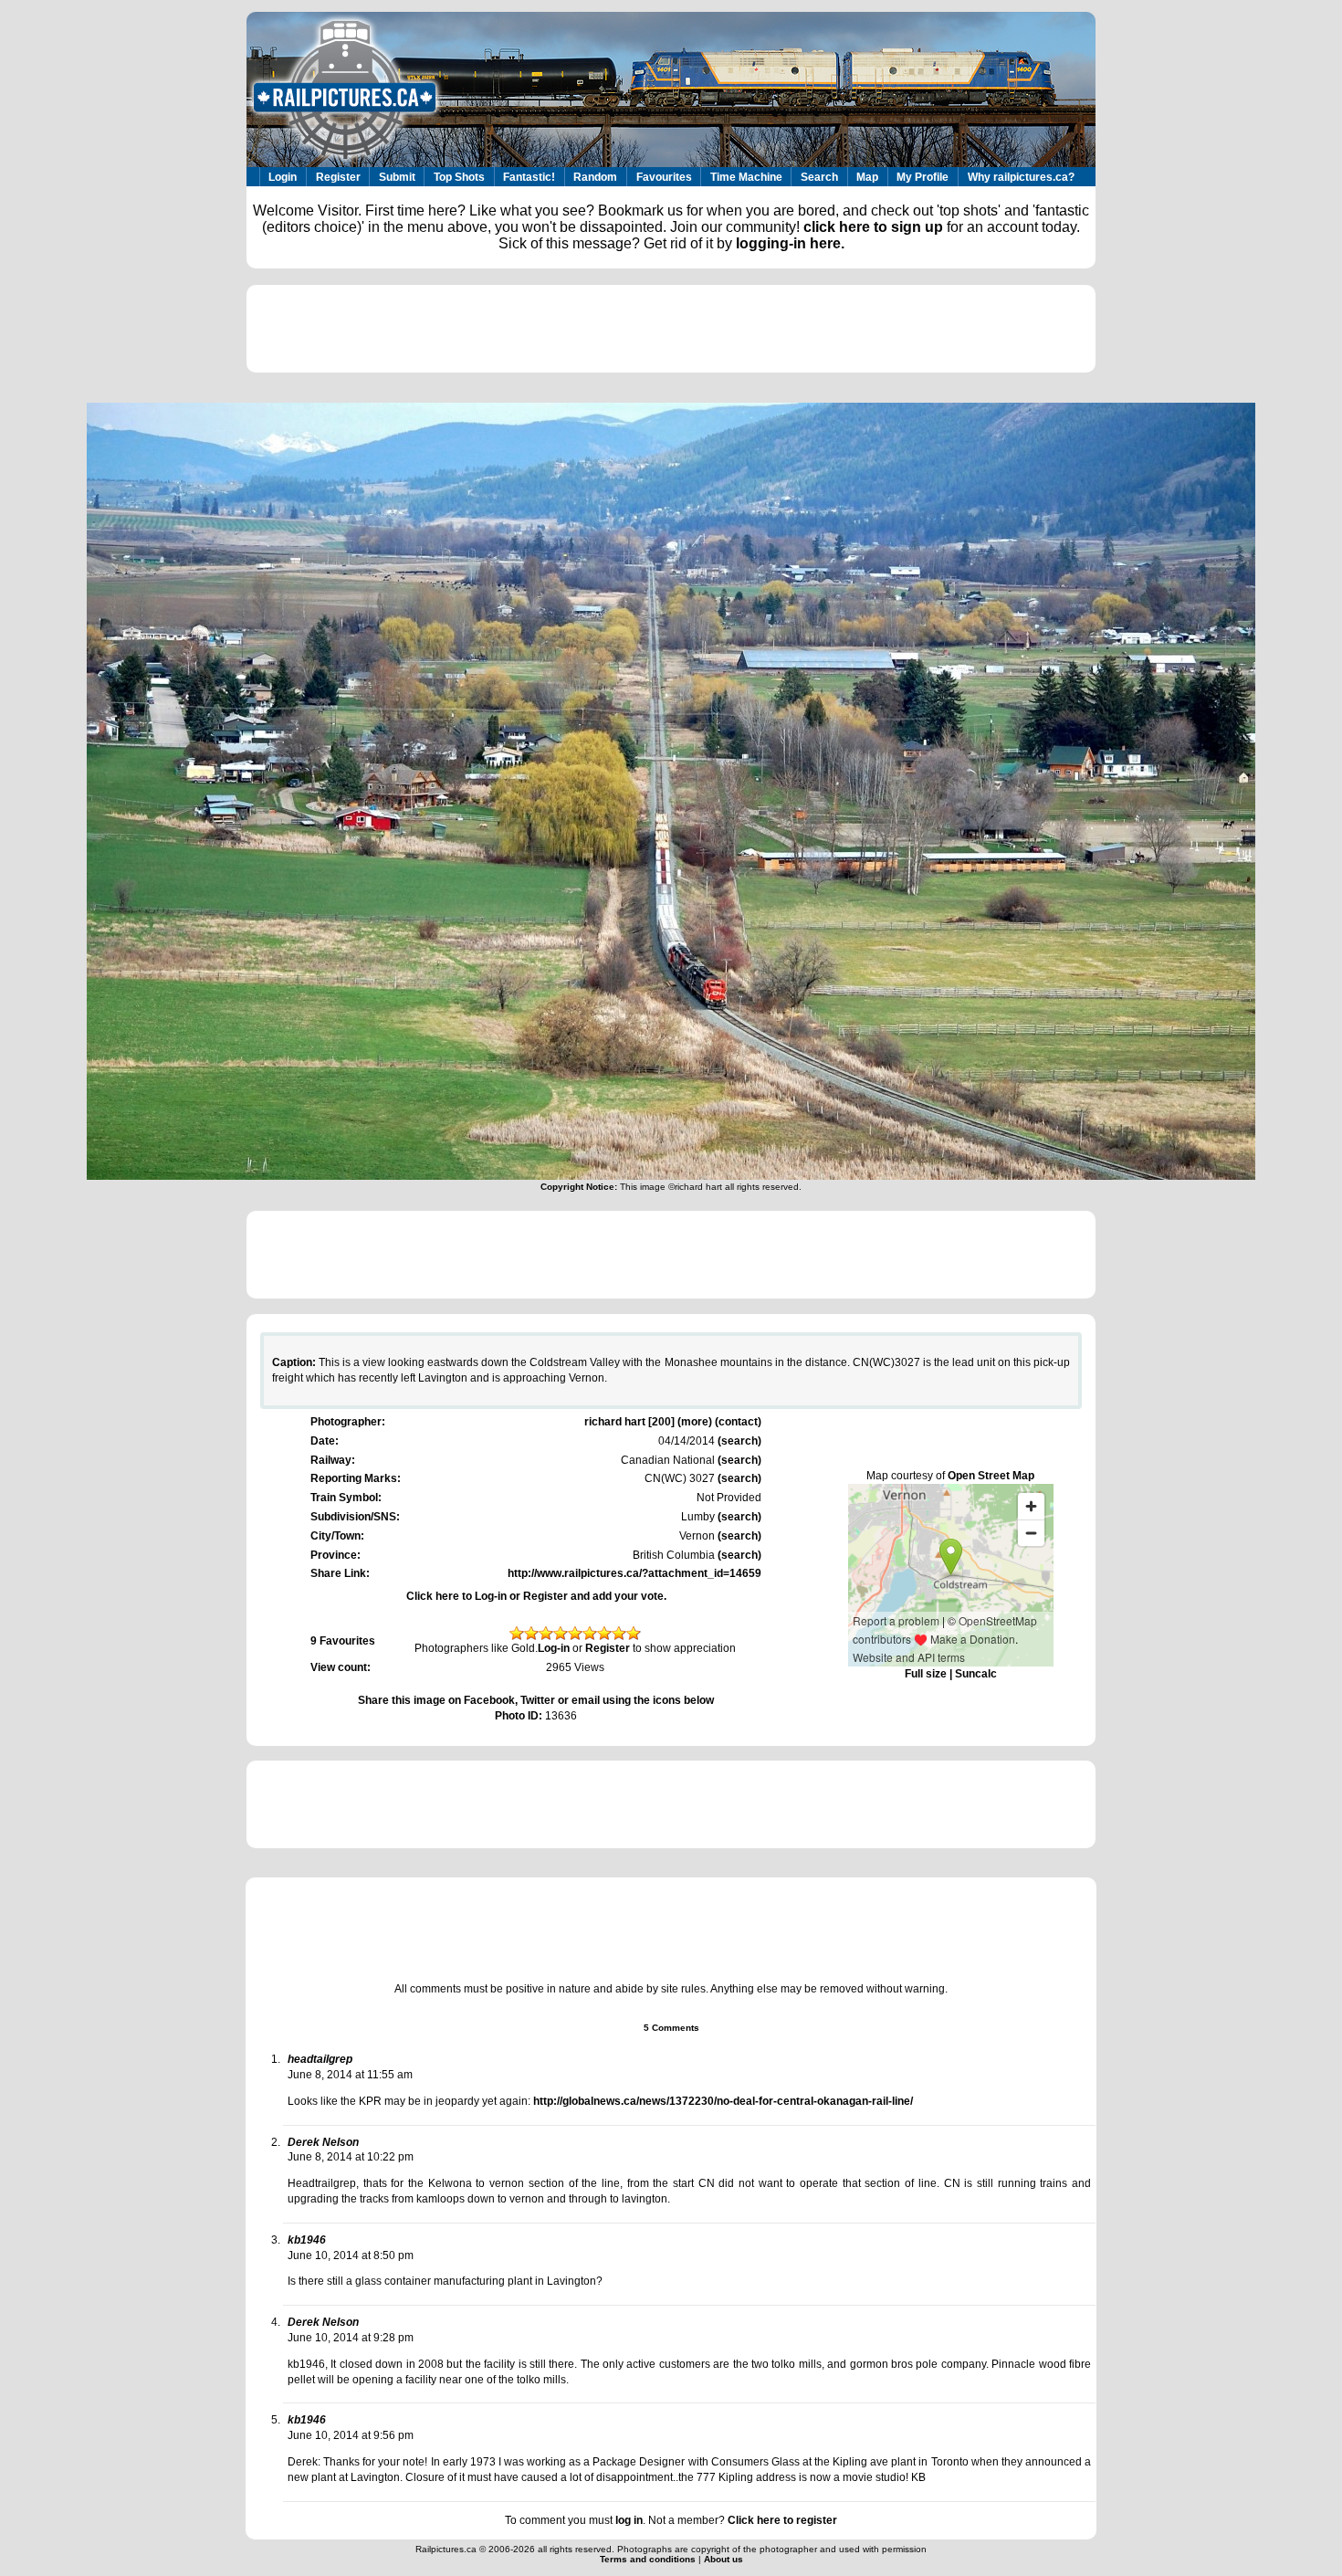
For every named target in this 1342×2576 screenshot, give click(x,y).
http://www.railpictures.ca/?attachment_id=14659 (634, 1573)
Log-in (554, 1648)
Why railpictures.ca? (1021, 177)
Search (819, 177)
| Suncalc (972, 1674)
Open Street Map (991, 1476)
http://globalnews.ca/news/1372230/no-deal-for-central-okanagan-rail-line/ (723, 2101)
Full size (926, 1674)
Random (595, 177)
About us (723, 2559)
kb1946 (307, 2240)
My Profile (923, 177)
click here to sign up (873, 227)
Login (283, 177)
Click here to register (782, 2520)
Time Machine (746, 177)
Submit (397, 177)
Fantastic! (529, 177)
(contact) (738, 1422)
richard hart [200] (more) (648, 1422)
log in (629, 2520)
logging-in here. (790, 243)
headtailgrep (320, 2059)
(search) (738, 1441)
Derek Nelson (323, 2142)
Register (338, 177)
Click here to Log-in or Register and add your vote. (536, 1596)
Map (867, 177)
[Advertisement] (671, 329)
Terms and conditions (649, 2559)
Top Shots (459, 177)
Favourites (664, 177)
